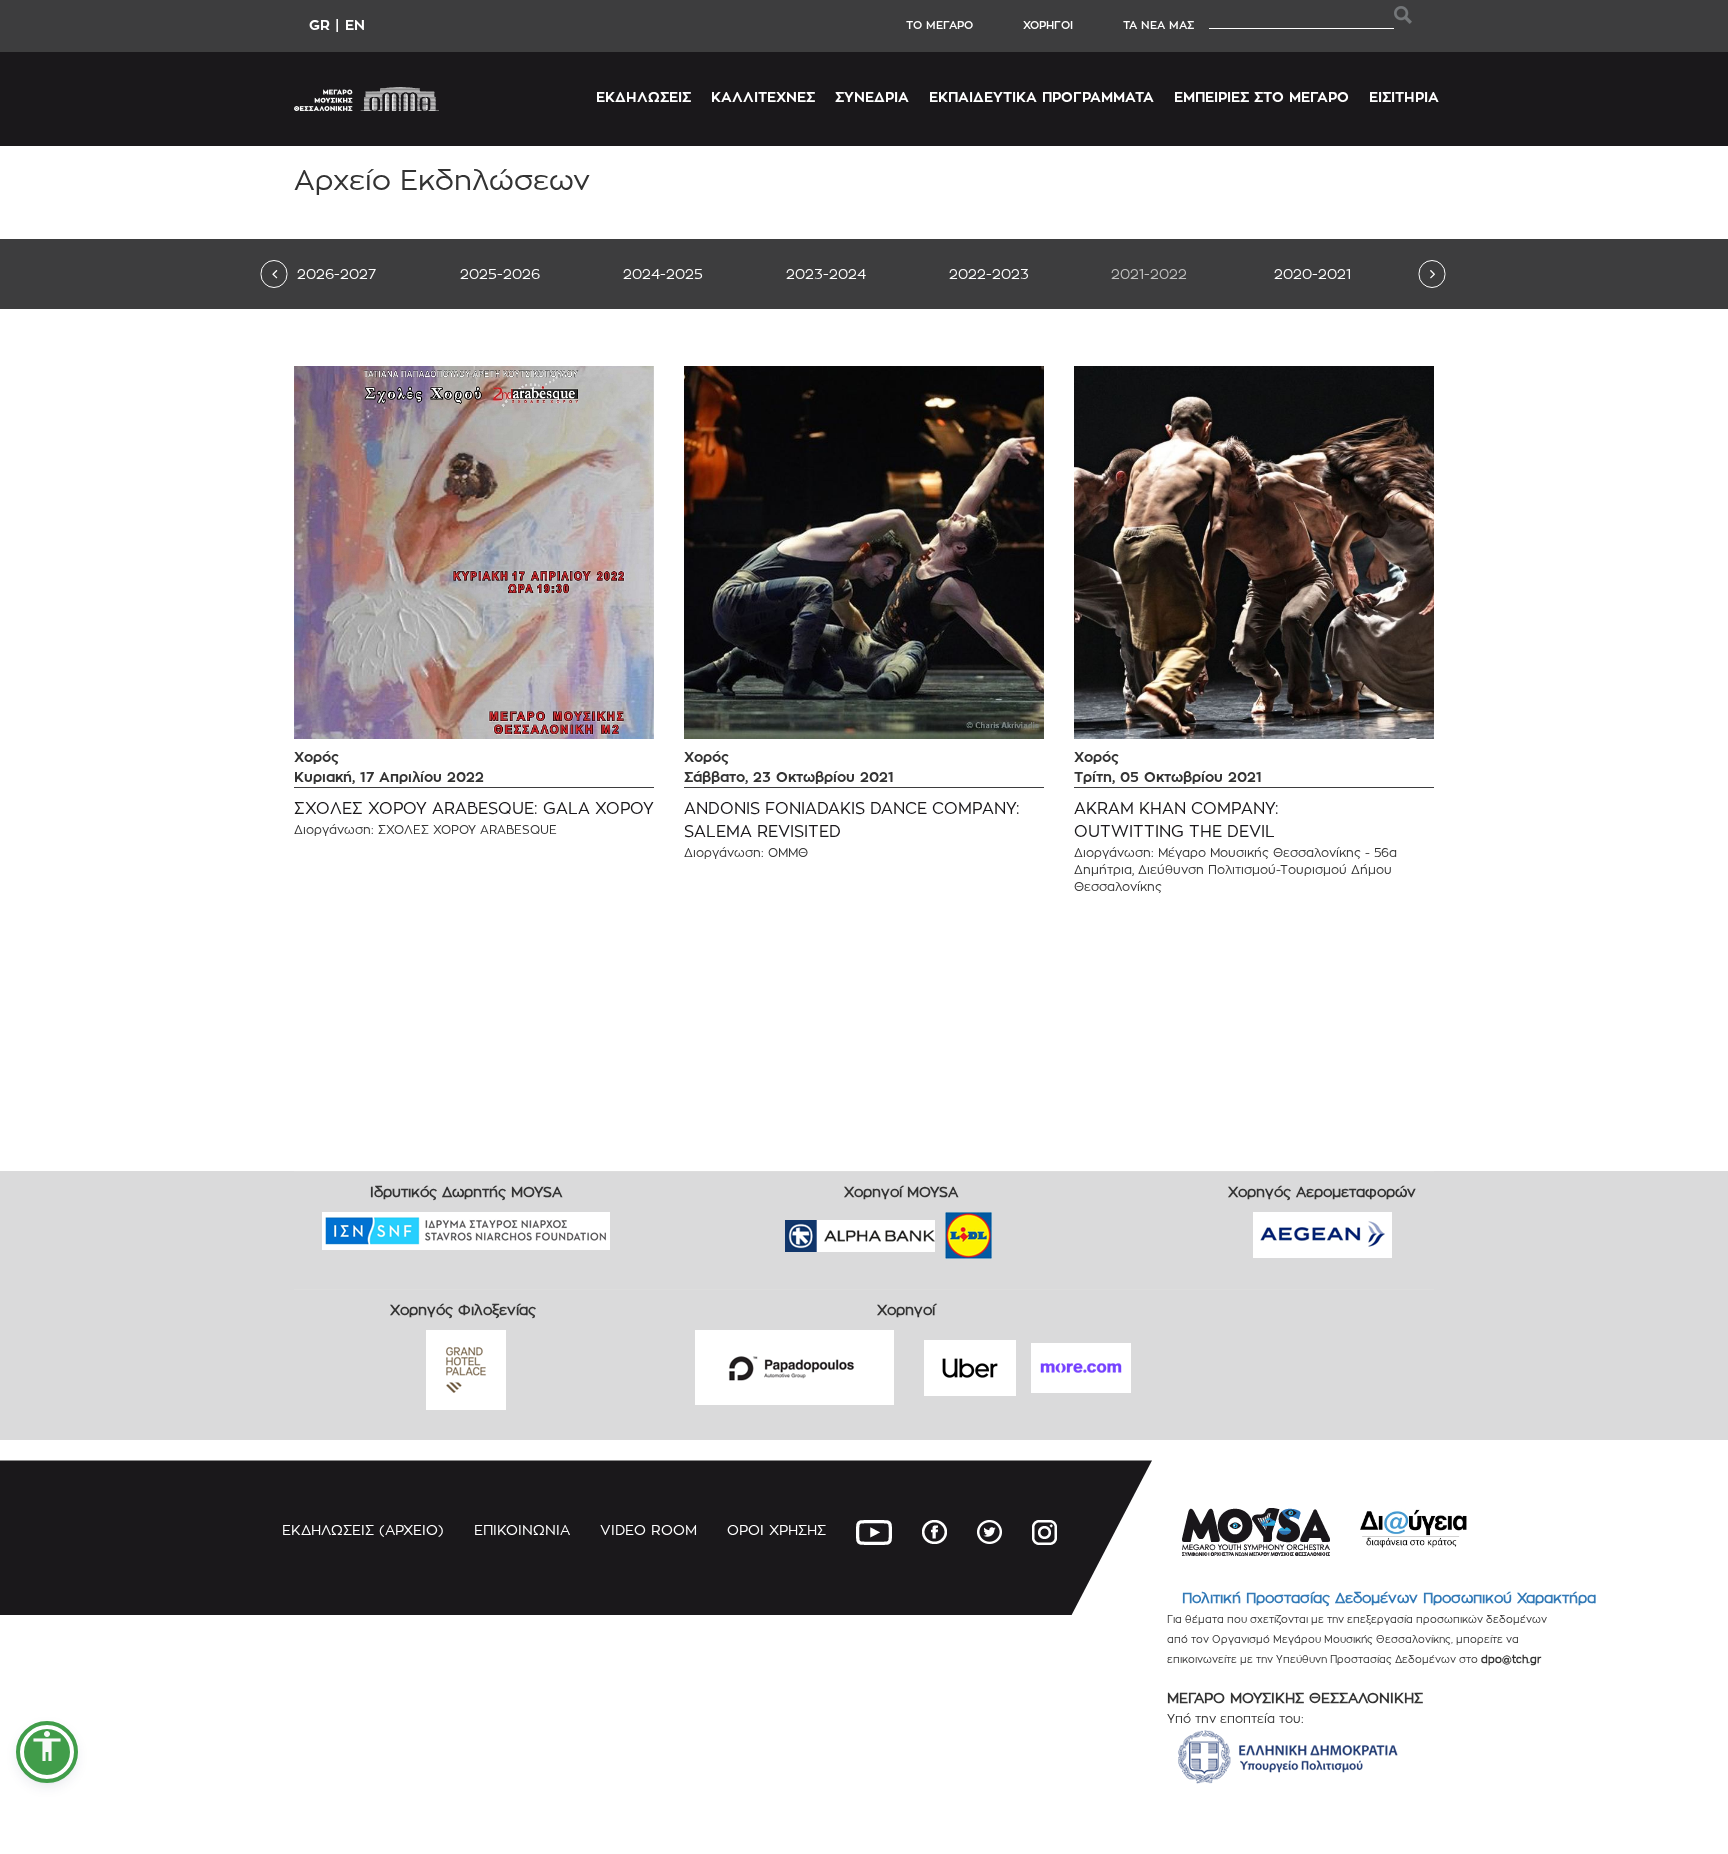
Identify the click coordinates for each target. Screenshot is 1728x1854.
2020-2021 (1312, 273)
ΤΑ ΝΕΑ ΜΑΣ (1158, 25)
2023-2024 (826, 273)
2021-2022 (1149, 273)
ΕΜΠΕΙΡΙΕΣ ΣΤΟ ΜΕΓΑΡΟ (1261, 96)
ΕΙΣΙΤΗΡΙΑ (1404, 96)
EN (355, 24)
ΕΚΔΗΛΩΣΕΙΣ (643, 96)
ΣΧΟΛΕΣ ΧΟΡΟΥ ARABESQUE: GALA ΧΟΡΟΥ (474, 808)
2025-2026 (500, 273)
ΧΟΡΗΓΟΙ (1048, 25)
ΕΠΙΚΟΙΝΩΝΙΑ (522, 1529)
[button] (47, 1752)
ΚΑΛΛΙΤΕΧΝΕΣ (763, 96)
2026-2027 (336, 273)
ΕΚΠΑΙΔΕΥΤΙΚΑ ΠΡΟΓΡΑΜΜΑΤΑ (1041, 96)
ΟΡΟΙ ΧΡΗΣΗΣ (776, 1529)
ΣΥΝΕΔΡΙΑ (872, 96)
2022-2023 (989, 273)
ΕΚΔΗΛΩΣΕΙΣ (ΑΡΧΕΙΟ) (363, 1529)
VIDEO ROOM (648, 1529)
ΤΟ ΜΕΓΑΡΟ (939, 25)
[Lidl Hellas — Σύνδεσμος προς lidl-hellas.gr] (940, 1229)
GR (319, 24)
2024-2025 (663, 273)
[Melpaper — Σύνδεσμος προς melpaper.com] (1027, 1229)
